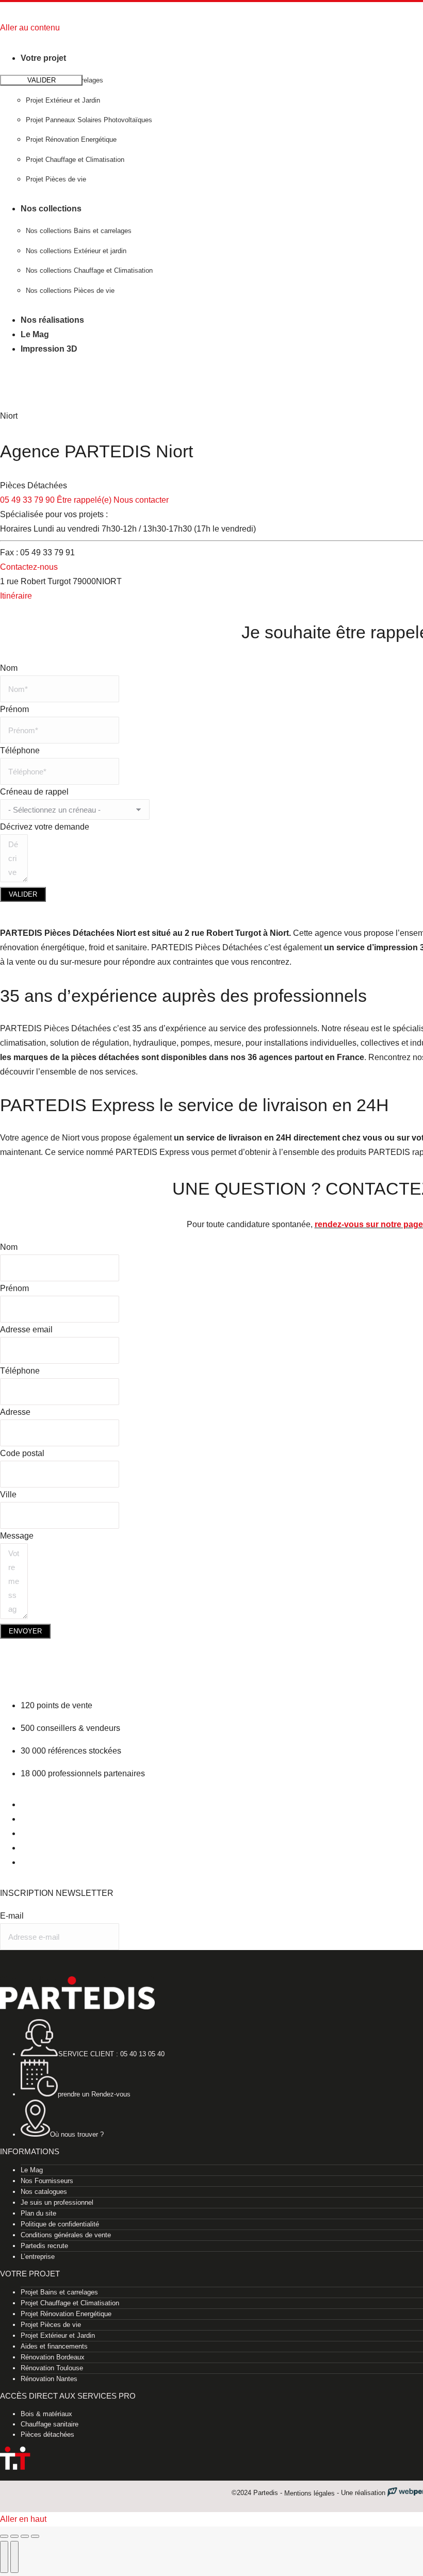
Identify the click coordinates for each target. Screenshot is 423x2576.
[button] (85, 40)
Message (17, 1536)
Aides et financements (54, 2346)
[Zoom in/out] (35, 2536)
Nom (9, 668)
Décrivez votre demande (45, 827)
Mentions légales (310, 2493)
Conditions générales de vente (66, 2235)
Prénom (14, 709)
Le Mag (32, 2170)
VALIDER (23, 894)
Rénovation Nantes (49, 2379)
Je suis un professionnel (57, 2202)
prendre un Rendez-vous (94, 2094)
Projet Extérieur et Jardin (58, 2335)
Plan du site (38, 2213)
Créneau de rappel (34, 792)
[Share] (14, 2536)
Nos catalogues (44, 2192)
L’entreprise (38, 2257)
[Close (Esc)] (4, 2536)
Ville (8, 1495)
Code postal (22, 1453)
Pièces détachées (47, 2434)
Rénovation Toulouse (52, 2368)
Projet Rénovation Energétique (66, 2314)
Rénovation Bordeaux (53, 2357)
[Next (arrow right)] (14, 2557)
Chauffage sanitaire (50, 2424)
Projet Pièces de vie (51, 2325)
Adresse (15, 1412)
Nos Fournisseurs (47, 2181)
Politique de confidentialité (60, 2224)
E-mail (12, 1916)
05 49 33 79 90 (27, 500)
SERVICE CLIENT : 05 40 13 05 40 (111, 2054)
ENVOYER (25, 1631)
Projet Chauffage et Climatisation (70, 2303)
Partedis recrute (44, 2246)
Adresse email (26, 1330)
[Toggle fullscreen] (25, 2536)
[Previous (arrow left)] (4, 2557)
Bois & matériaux (46, 2414)
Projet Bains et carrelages (59, 2292)
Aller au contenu (30, 28)
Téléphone (20, 750)
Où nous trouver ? (77, 2134)
